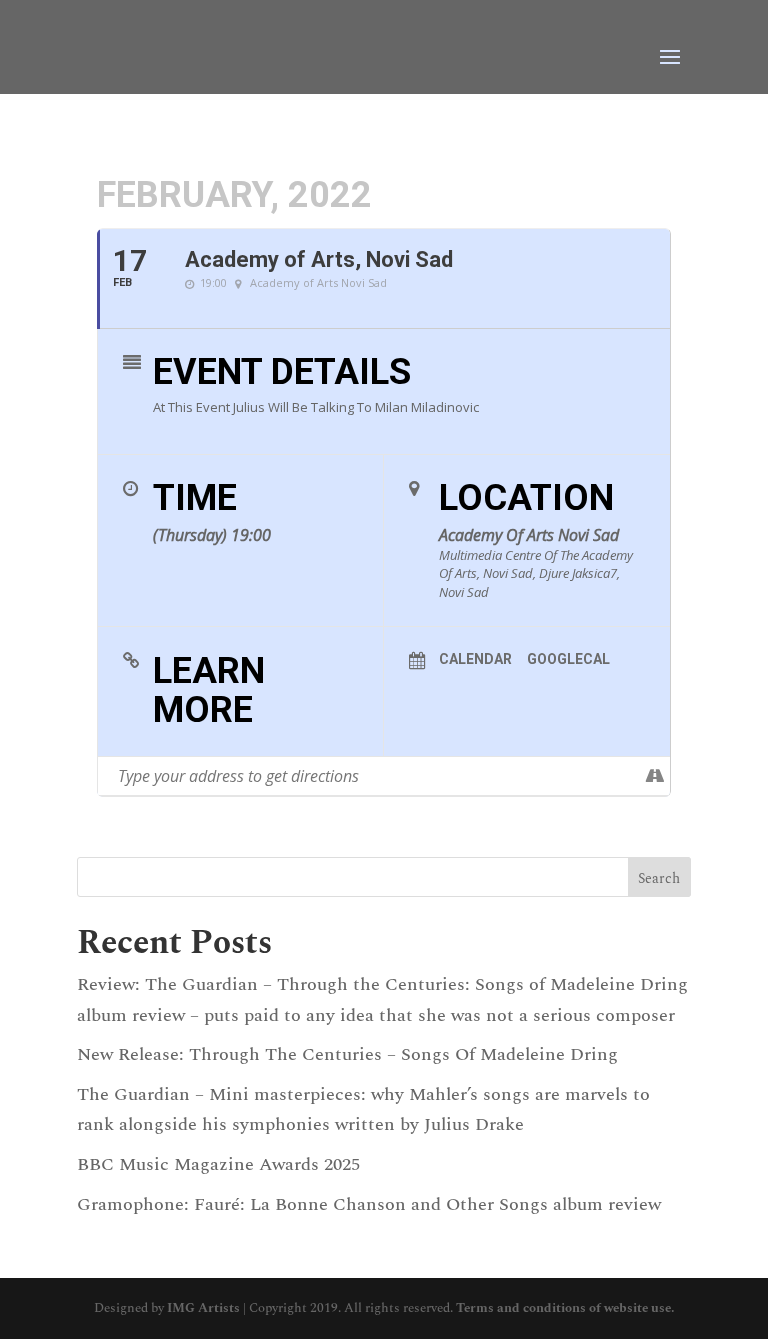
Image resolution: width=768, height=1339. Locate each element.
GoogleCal (568, 659)
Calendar (475, 659)
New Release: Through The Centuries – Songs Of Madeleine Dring (347, 1054)
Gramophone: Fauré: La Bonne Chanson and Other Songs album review (369, 1204)
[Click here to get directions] (654, 776)
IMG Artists (203, 1308)
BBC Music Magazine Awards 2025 (218, 1164)
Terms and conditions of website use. (565, 1308)
